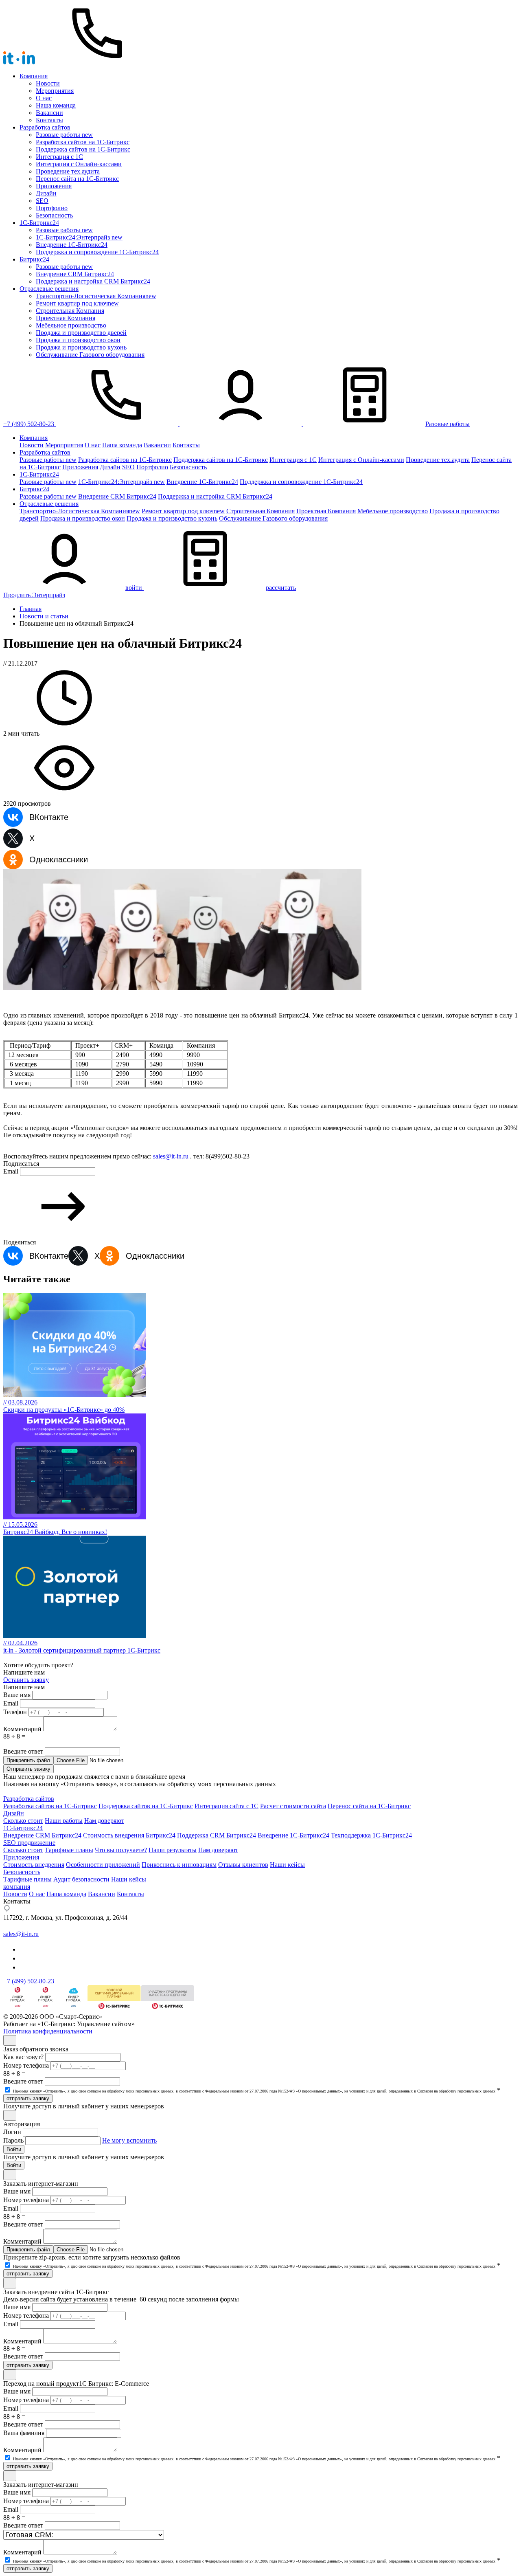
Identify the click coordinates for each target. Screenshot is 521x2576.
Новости (48, 83)
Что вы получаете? (121, 1850)
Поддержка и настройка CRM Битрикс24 (93, 281)
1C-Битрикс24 (39, 223)
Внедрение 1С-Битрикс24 (293, 1835)
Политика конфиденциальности (48, 2031)
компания (17, 1887)
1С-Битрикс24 (23, 1828)
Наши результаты (173, 1850)
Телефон (15, 1712)
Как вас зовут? (23, 2057)
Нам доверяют (104, 1821)
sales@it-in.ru (171, 1156)
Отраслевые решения (49, 289)
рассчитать (281, 588)
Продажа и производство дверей (81, 333)
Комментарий (22, 1729)
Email (11, 1171)
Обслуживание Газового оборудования (90, 355)
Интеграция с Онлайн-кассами (79, 164)
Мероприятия (55, 91)
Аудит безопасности (81, 1879)
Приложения (54, 186)
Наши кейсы (287, 1865)
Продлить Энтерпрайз (34, 595)
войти (134, 588)
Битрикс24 (34, 259)
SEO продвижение (29, 1843)
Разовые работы (64, 135)
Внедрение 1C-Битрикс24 (72, 245)
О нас (44, 98)
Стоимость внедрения (34, 1865)
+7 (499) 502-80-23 (29, 424)
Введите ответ (23, 1751)
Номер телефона (26, 2065)
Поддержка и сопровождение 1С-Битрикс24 (97, 252)
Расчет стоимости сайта (293, 1806)
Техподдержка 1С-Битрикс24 (371, 1835)
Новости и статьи (44, 616)
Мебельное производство (71, 325)
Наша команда (56, 105)
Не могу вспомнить (129, 2140)
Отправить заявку (28, 1769)
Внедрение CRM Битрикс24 (75, 274)
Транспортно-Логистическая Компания (96, 296)
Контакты (49, 120)
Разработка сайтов (45, 127)
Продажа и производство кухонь (81, 347)
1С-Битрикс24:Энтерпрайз (79, 237)
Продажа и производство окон (78, 340)
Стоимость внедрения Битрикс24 (129, 1835)
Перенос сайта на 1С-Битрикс (77, 179)
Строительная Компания (70, 311)
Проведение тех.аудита (68, 171)
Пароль (13, 2140)
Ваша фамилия (24, 2433)
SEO (42, 201)
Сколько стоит (23, 1821)
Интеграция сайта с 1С (227, 1806)
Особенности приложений (103, 1865)
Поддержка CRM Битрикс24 (217, 1835)
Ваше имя (17, 1695)
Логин (12, 2132)
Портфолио (52, 208)
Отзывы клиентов (243, 1865)
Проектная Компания (66, 318)
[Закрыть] (10, 2040)
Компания (34, 76)
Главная (31, 609)
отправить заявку (28, 2098)
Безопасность (54, 215)
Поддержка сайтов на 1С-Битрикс (83, 149)
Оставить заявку (26, 1680)
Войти (14, 2149)
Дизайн (46, 193)
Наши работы (64, 1821)
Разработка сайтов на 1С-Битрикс (83, 142)
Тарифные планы (69, 1850)
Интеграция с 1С (59, 157)
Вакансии (49, 113)
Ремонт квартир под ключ (77, 303)
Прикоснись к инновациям (179, 1865)
